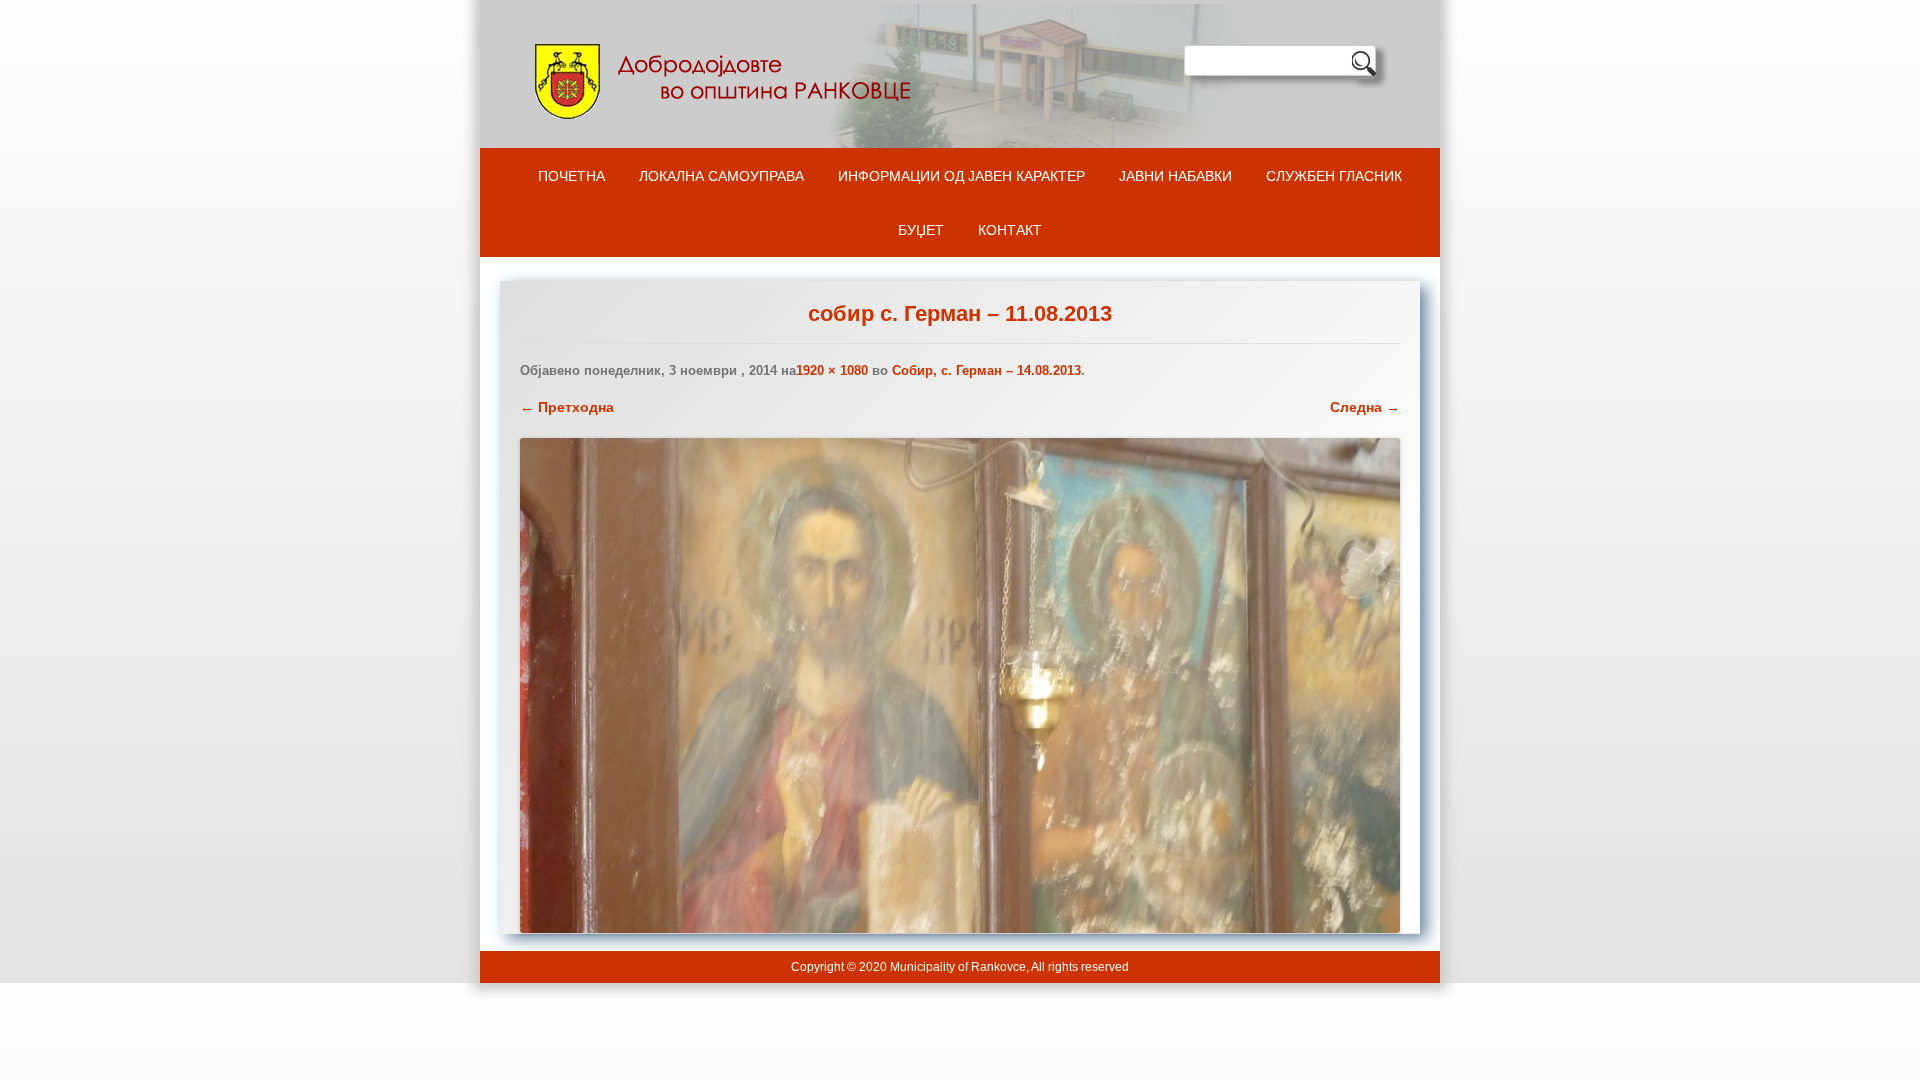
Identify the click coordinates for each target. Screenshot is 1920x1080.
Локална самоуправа (721, 176)
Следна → (1365, 407)
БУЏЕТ (921, 230)
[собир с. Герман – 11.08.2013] (960, 685)
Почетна (571, 176)
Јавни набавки (1175, 176)
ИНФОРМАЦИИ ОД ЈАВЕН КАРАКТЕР (961, 176)
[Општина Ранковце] (727, 81)
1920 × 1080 (832, 370)
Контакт (1010, 230)
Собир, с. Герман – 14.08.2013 (986, 370)
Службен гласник (1334, 176)
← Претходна (567, 407)
